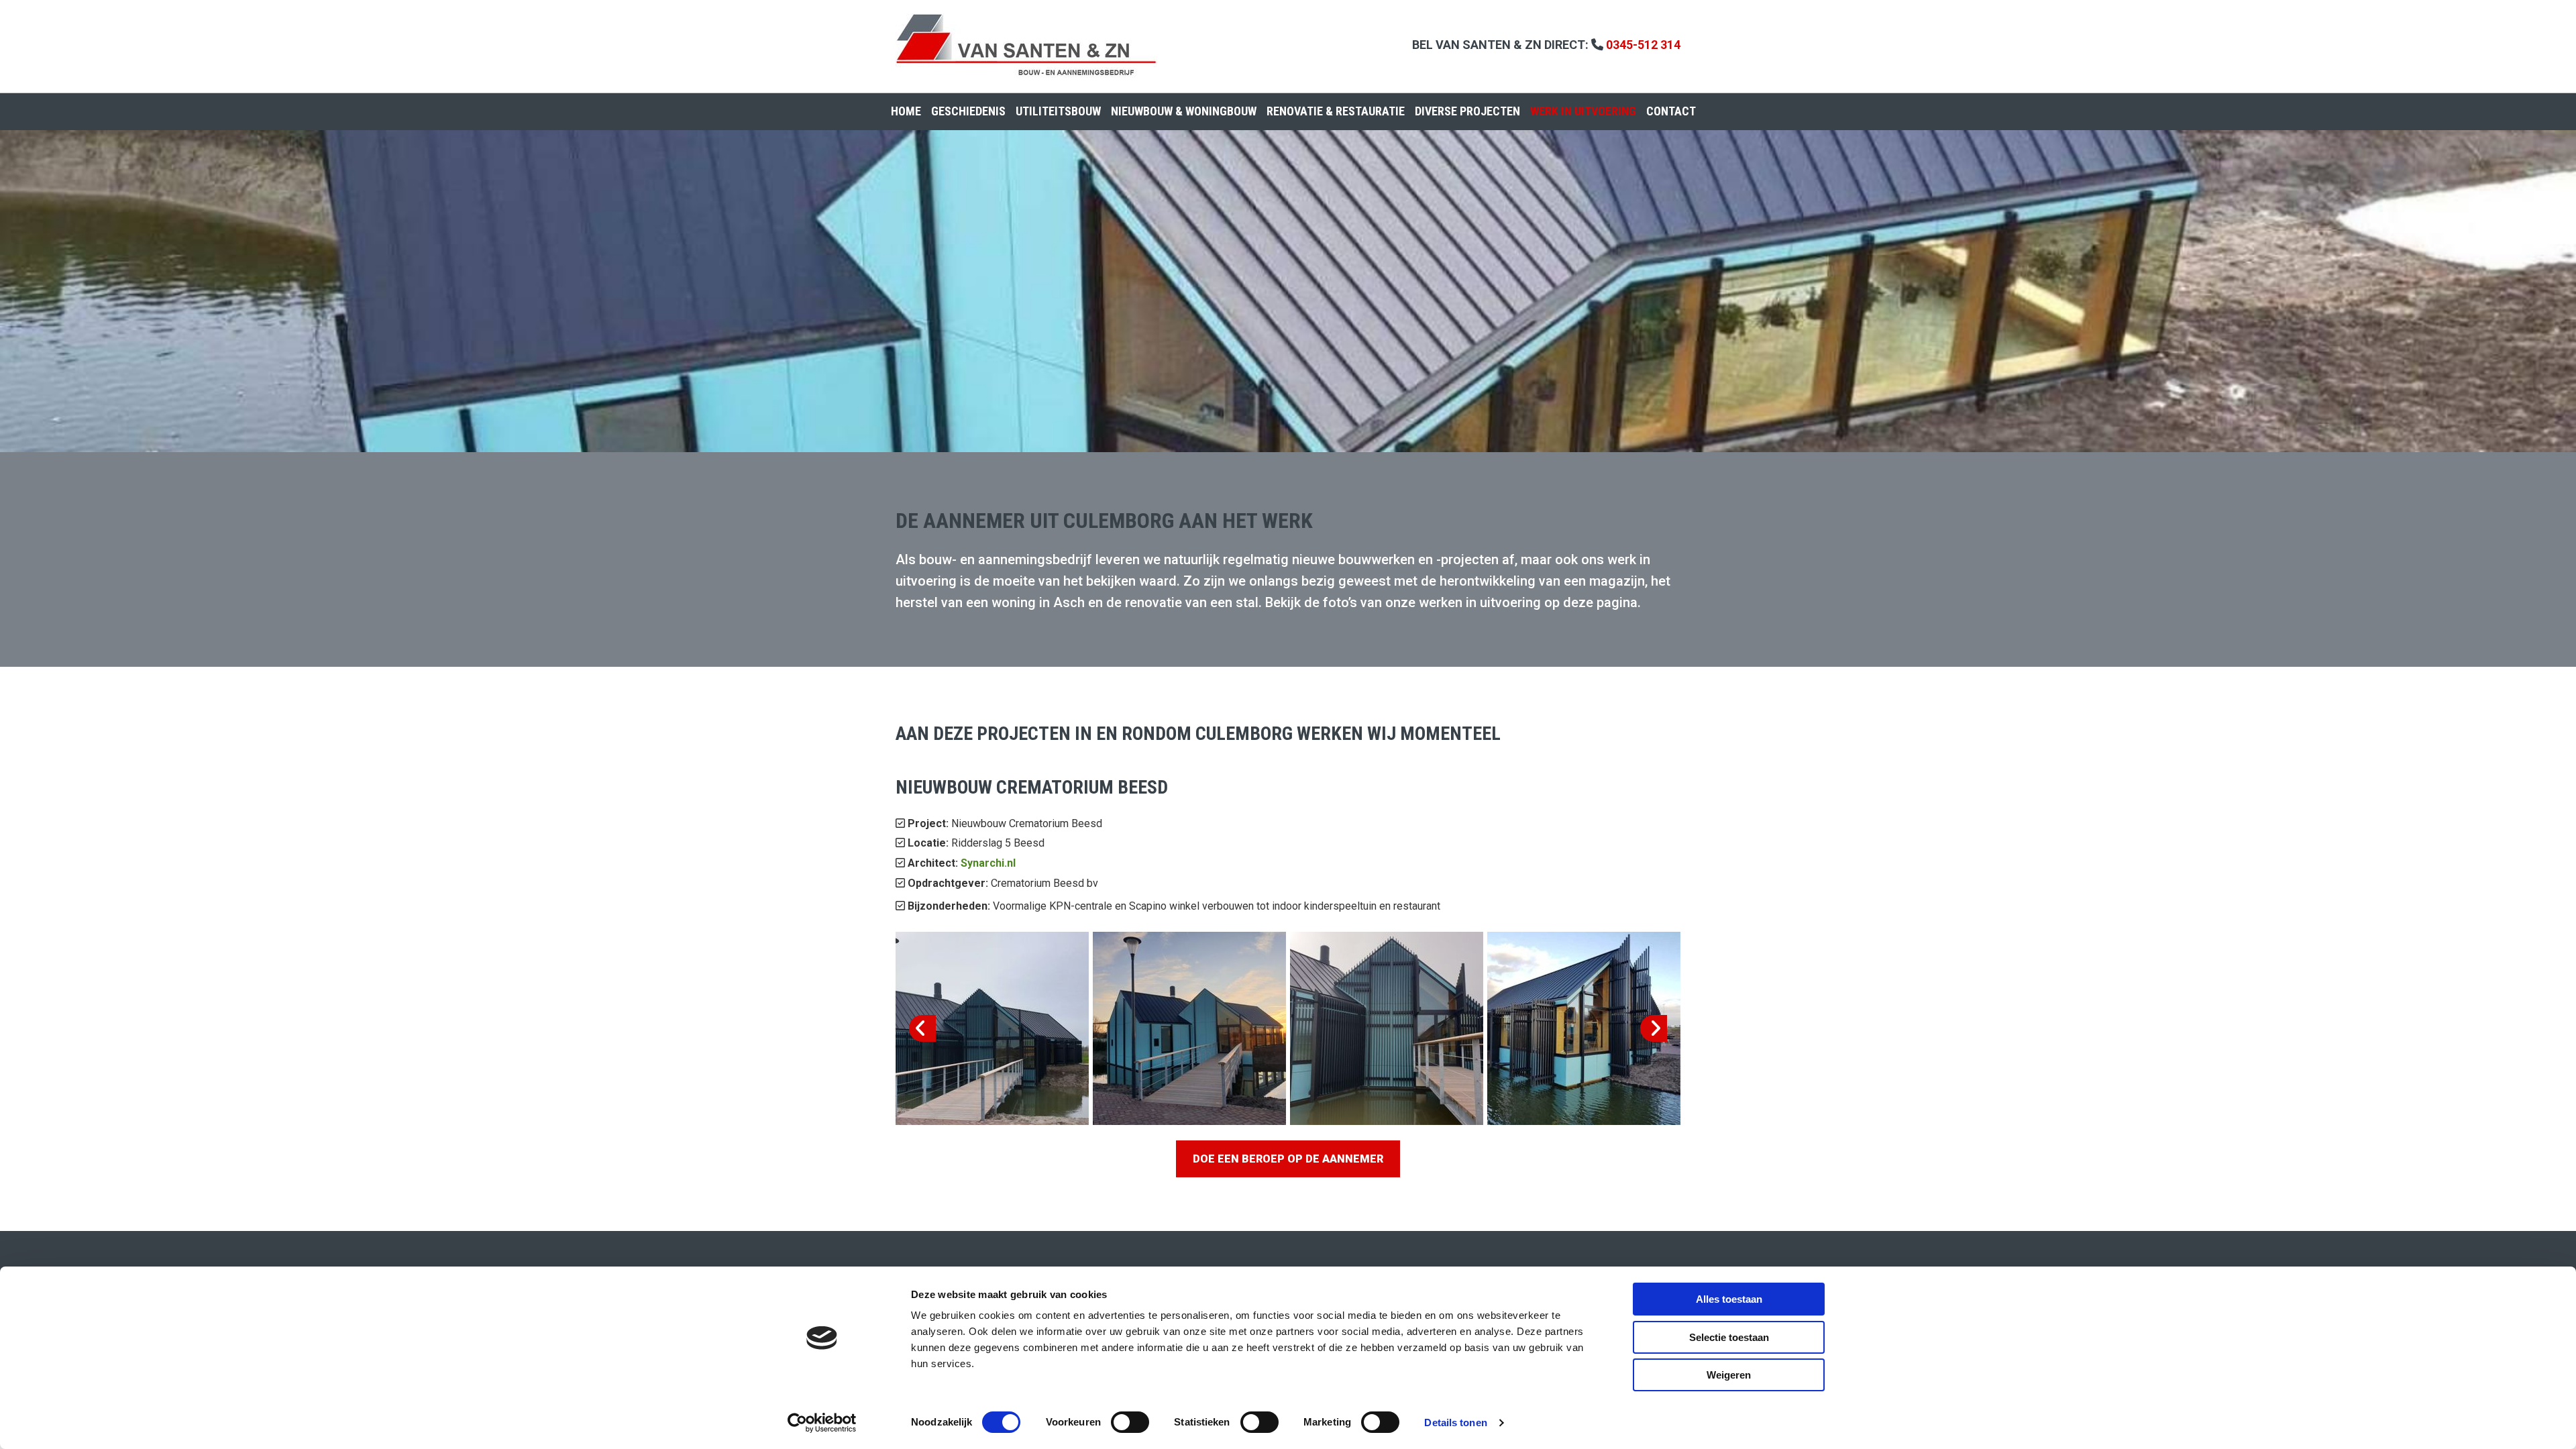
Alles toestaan (1729, 1299)
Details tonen (1455, 1423)
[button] (1288, 1159)
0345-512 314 (1643, 45)
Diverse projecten (1467, 111)
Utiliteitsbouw (1058, 111)
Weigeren (1729, 1375)
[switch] (1130, 1422)
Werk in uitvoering (1583, 111)
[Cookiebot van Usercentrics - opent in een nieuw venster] (822, 1423)
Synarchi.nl (988, 863)
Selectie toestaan (1729, 1337)
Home (906, 111)
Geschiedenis (968, 111)
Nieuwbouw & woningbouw (1184, 111)
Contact (1671, 111)
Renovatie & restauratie (1336, 111)
